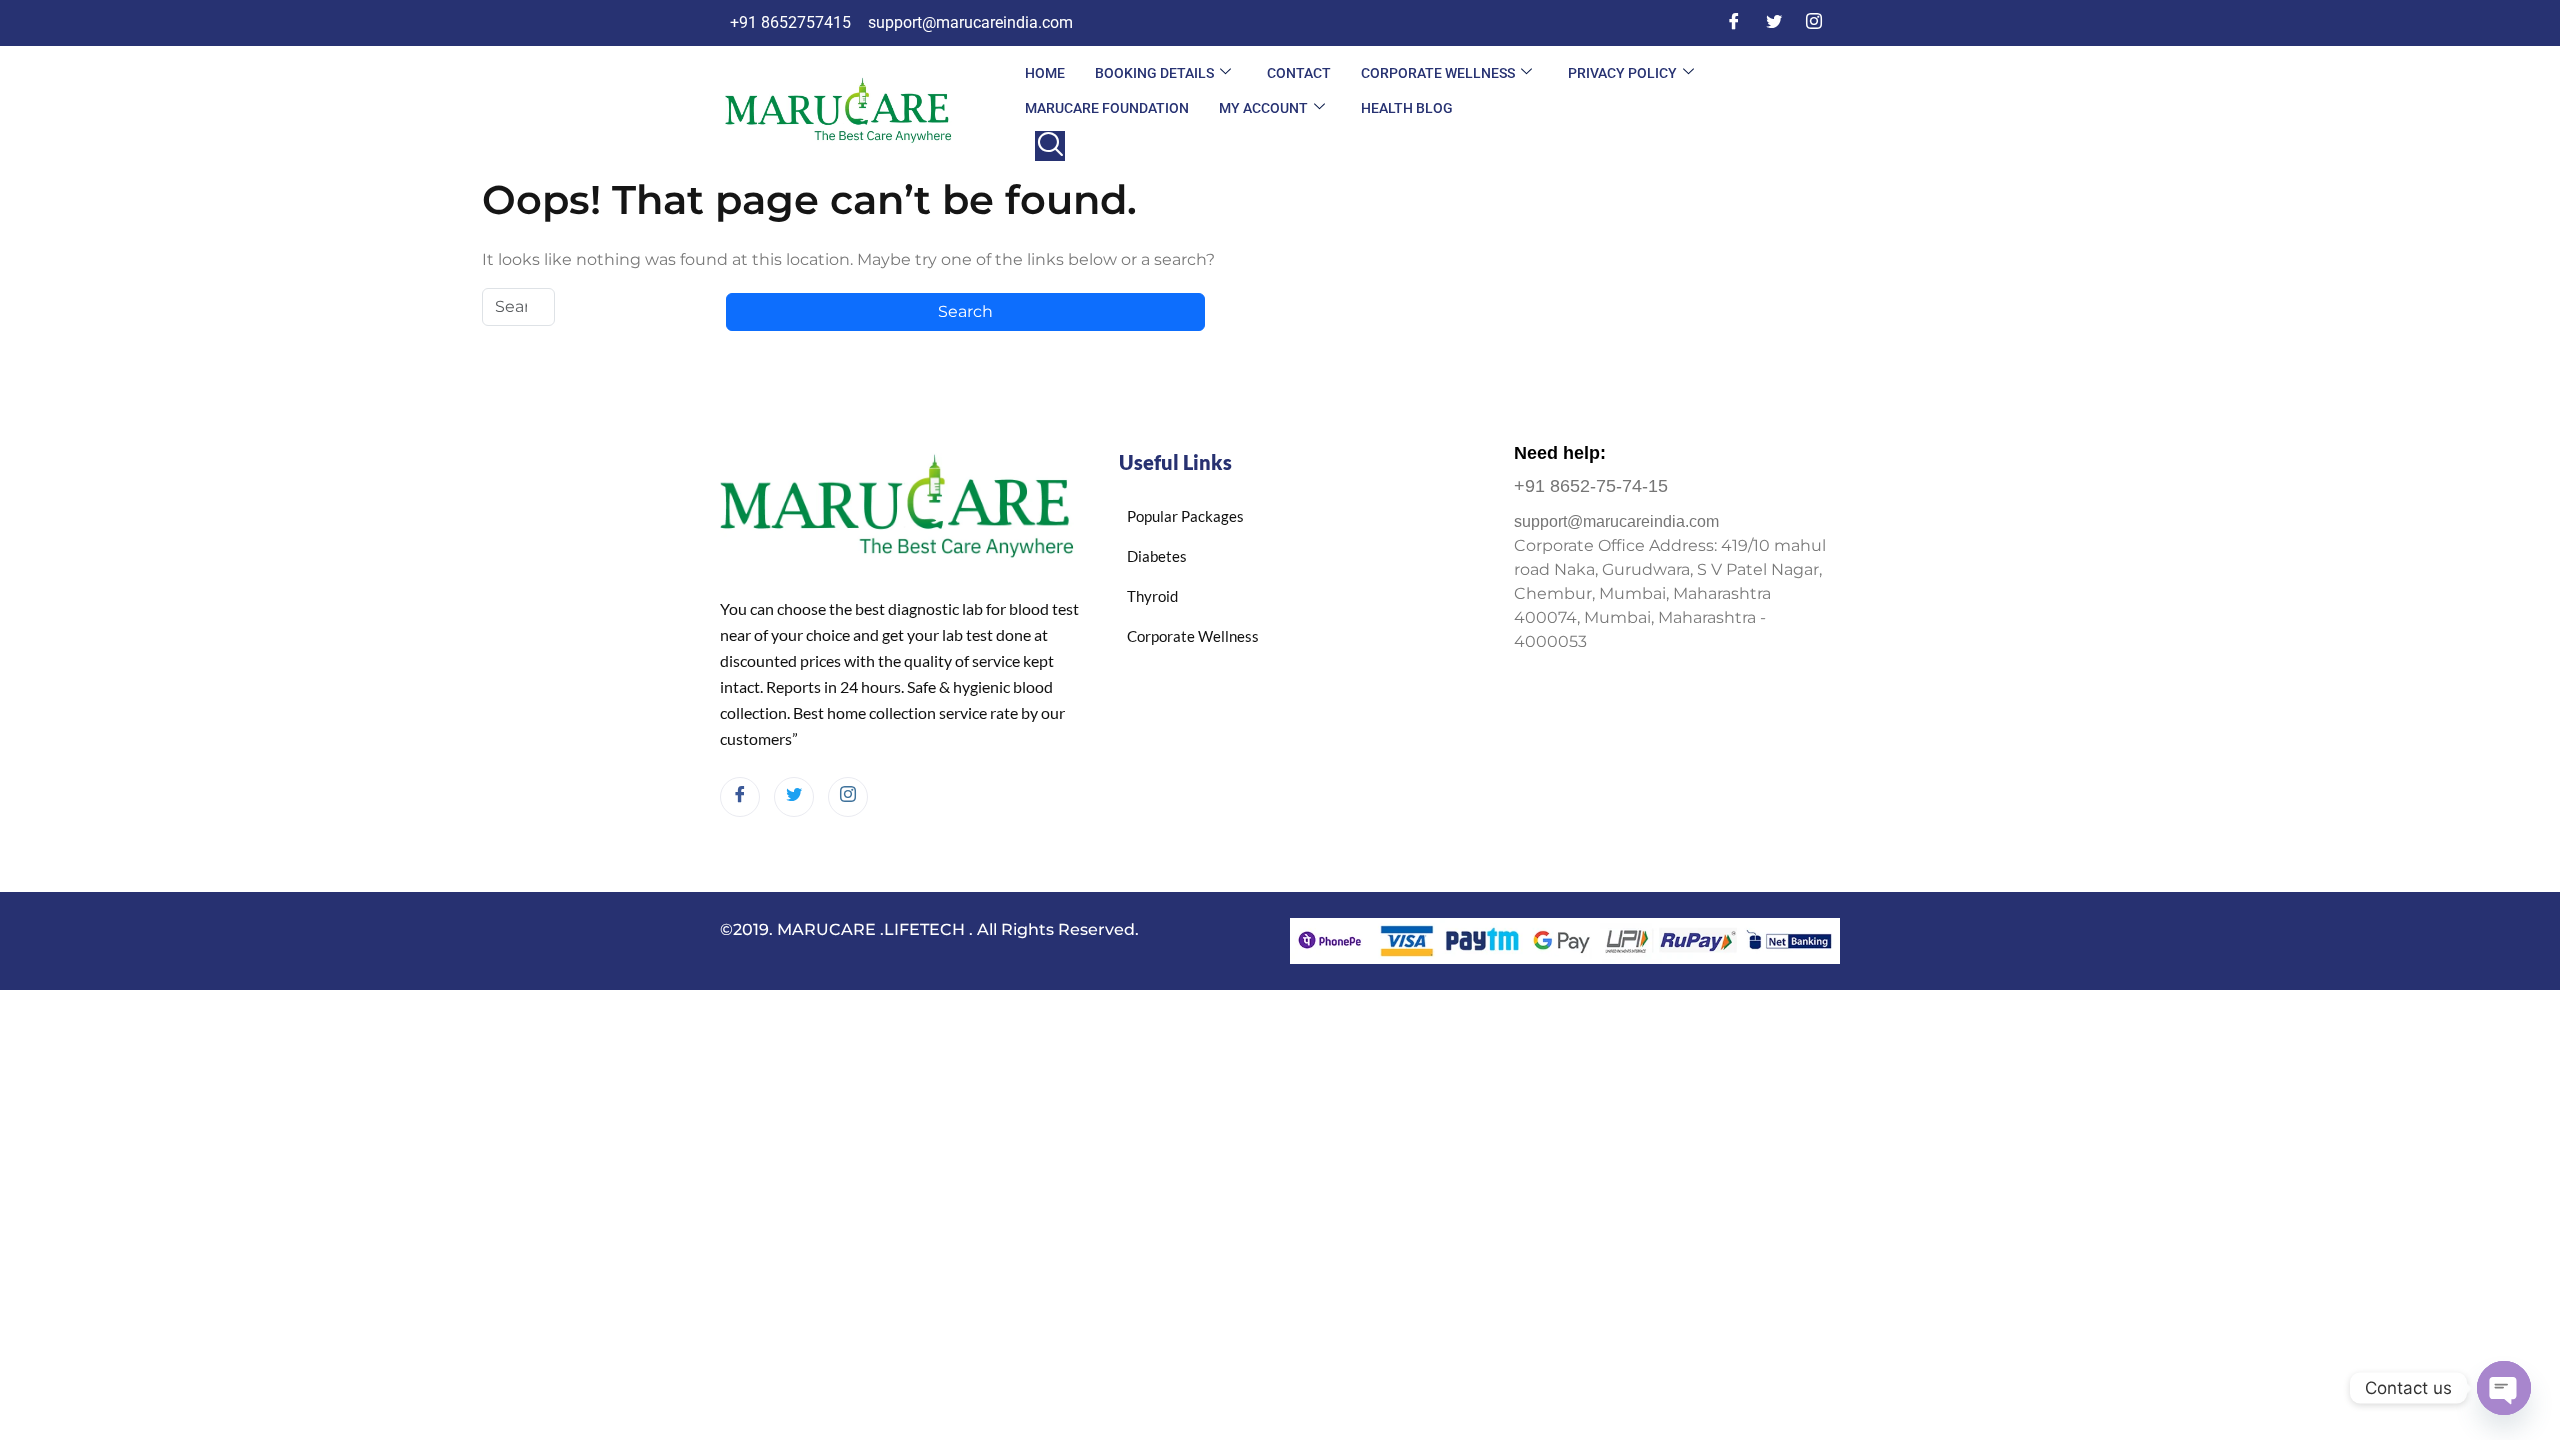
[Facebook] (1734, 23)
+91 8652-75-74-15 (1591, 486)
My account (1263, 108)
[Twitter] (1774, 23)
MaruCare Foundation (1107, 108)
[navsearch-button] (1050, 146)
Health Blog (1407, 108)
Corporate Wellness (1438, 73)
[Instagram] (1814, 23)
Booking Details (1154, 73)
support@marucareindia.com (1616, 521)
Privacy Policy (1622, 73)
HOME (1045, 73)
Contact (1299, 73)
